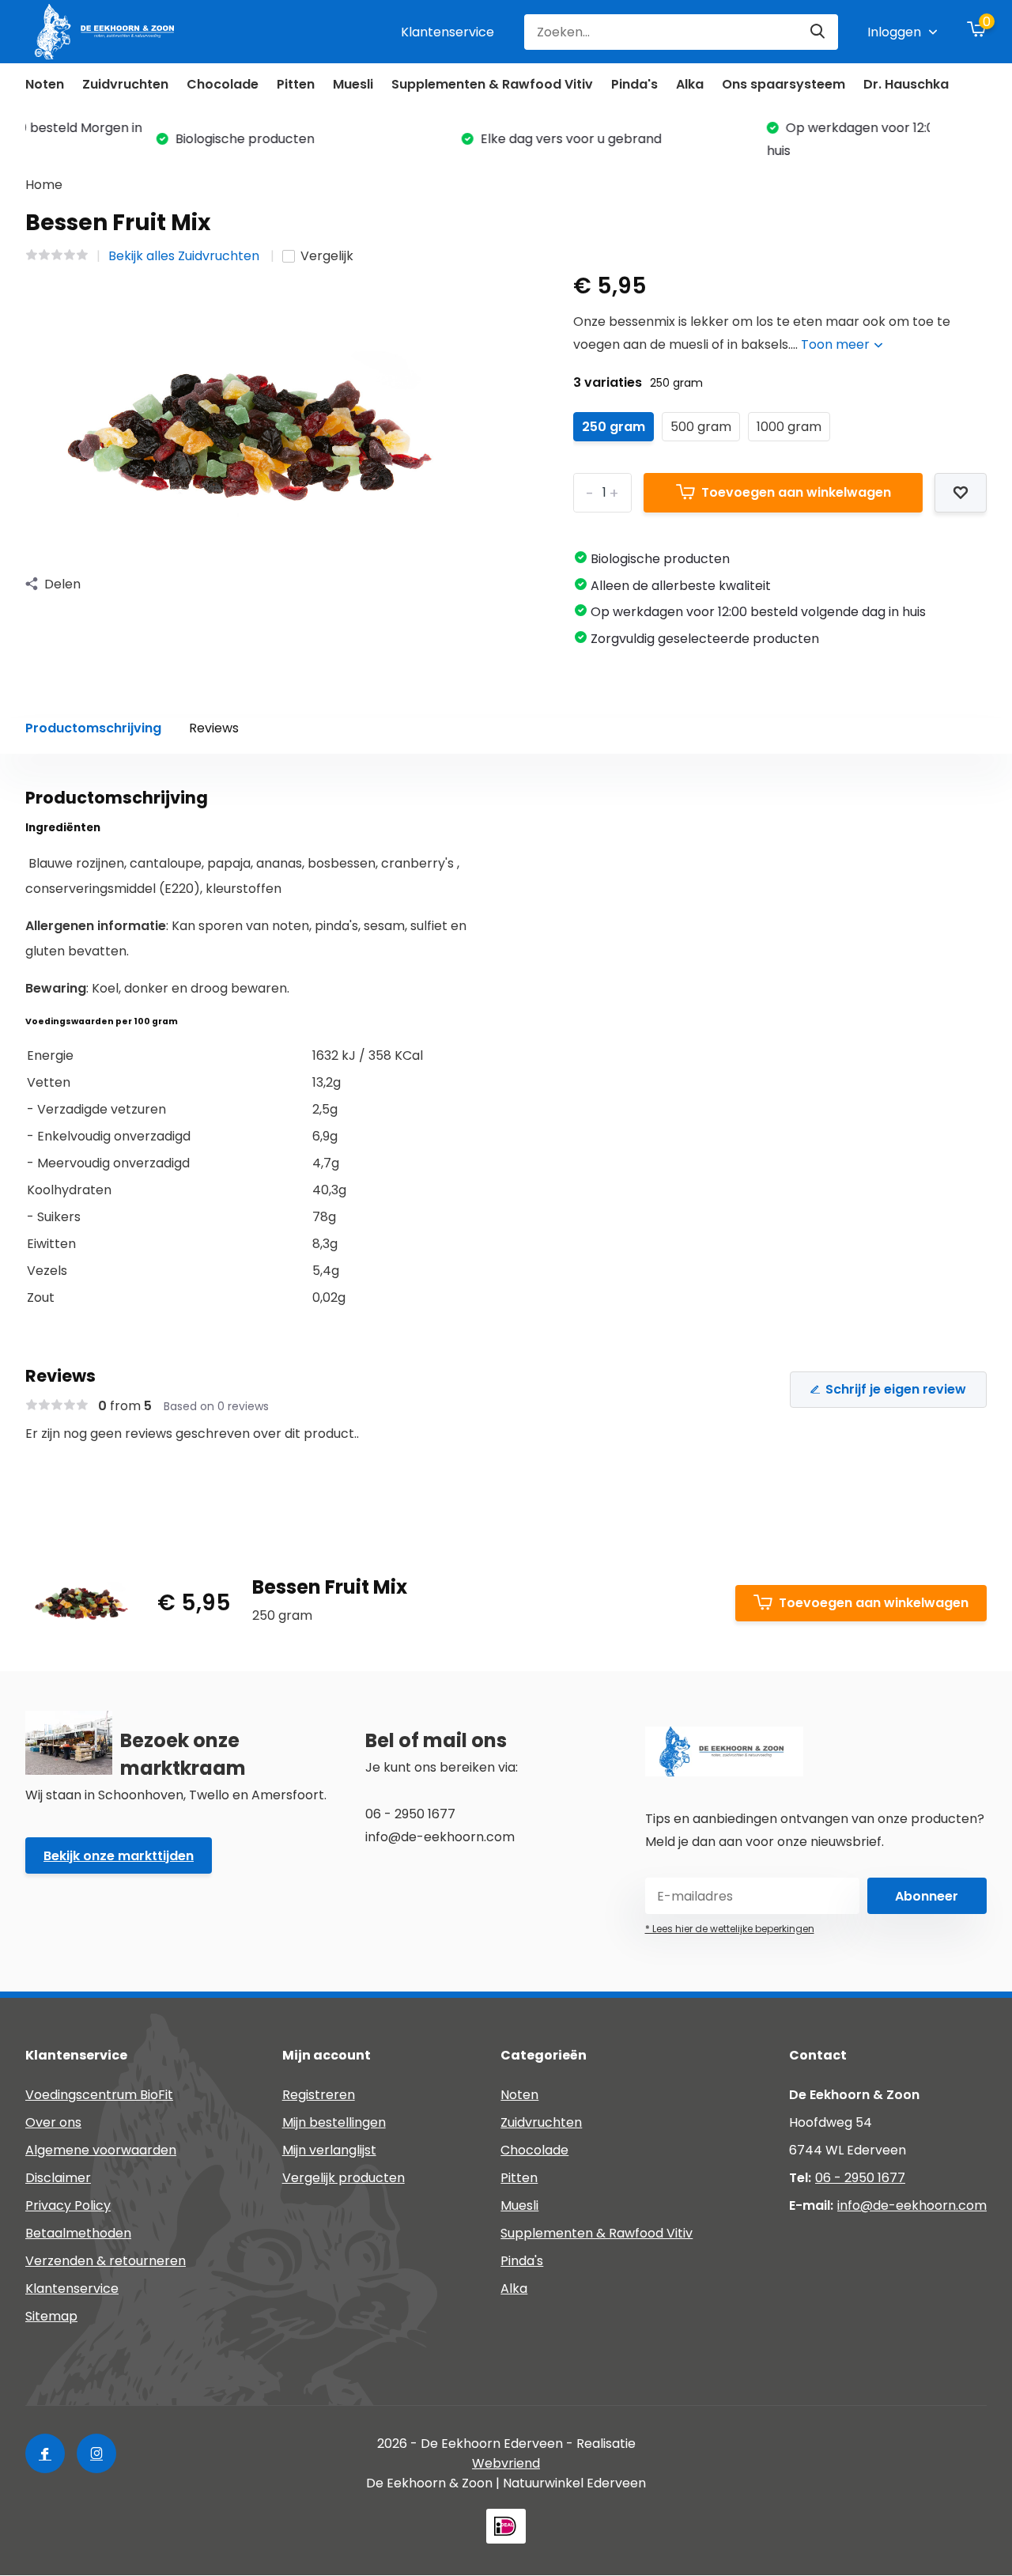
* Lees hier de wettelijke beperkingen (730, 1929)
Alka (690, 84)
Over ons (53, 2122)
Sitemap (51, 2316)
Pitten (296, 84)
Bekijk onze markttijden (119, 1856)
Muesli (353, 84)
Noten (45, 84)
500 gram (701, 427)
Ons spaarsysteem (784, 84)
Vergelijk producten (344, 2178)
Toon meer (837, 344)
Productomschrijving (93, 728)
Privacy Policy (68, 2205)
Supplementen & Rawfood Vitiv (492, 84)
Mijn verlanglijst (329, 2150)
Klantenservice (447, 32)
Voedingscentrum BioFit (99, 2095)
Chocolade (223, 84)
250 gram (614, 427)
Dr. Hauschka (906, 84)
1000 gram (789, 427)
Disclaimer (58, 2178)
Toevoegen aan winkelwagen (796, 492)
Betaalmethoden (78, 2233)
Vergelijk (327, 256)
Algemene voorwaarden (101, 2150)
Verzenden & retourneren (106, 2261)
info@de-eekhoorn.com (912, 2205)
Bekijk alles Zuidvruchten (185, 256)
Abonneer (927, 1896)
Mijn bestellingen (334, 2122)
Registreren (319, 2095)
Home (44, 185)
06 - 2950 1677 (860, 2178)
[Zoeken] (818, 32)
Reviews (214, 728)
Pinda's (634, 84)
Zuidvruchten (125, 84)
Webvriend (506, 2463)
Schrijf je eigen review (896, 1389)
